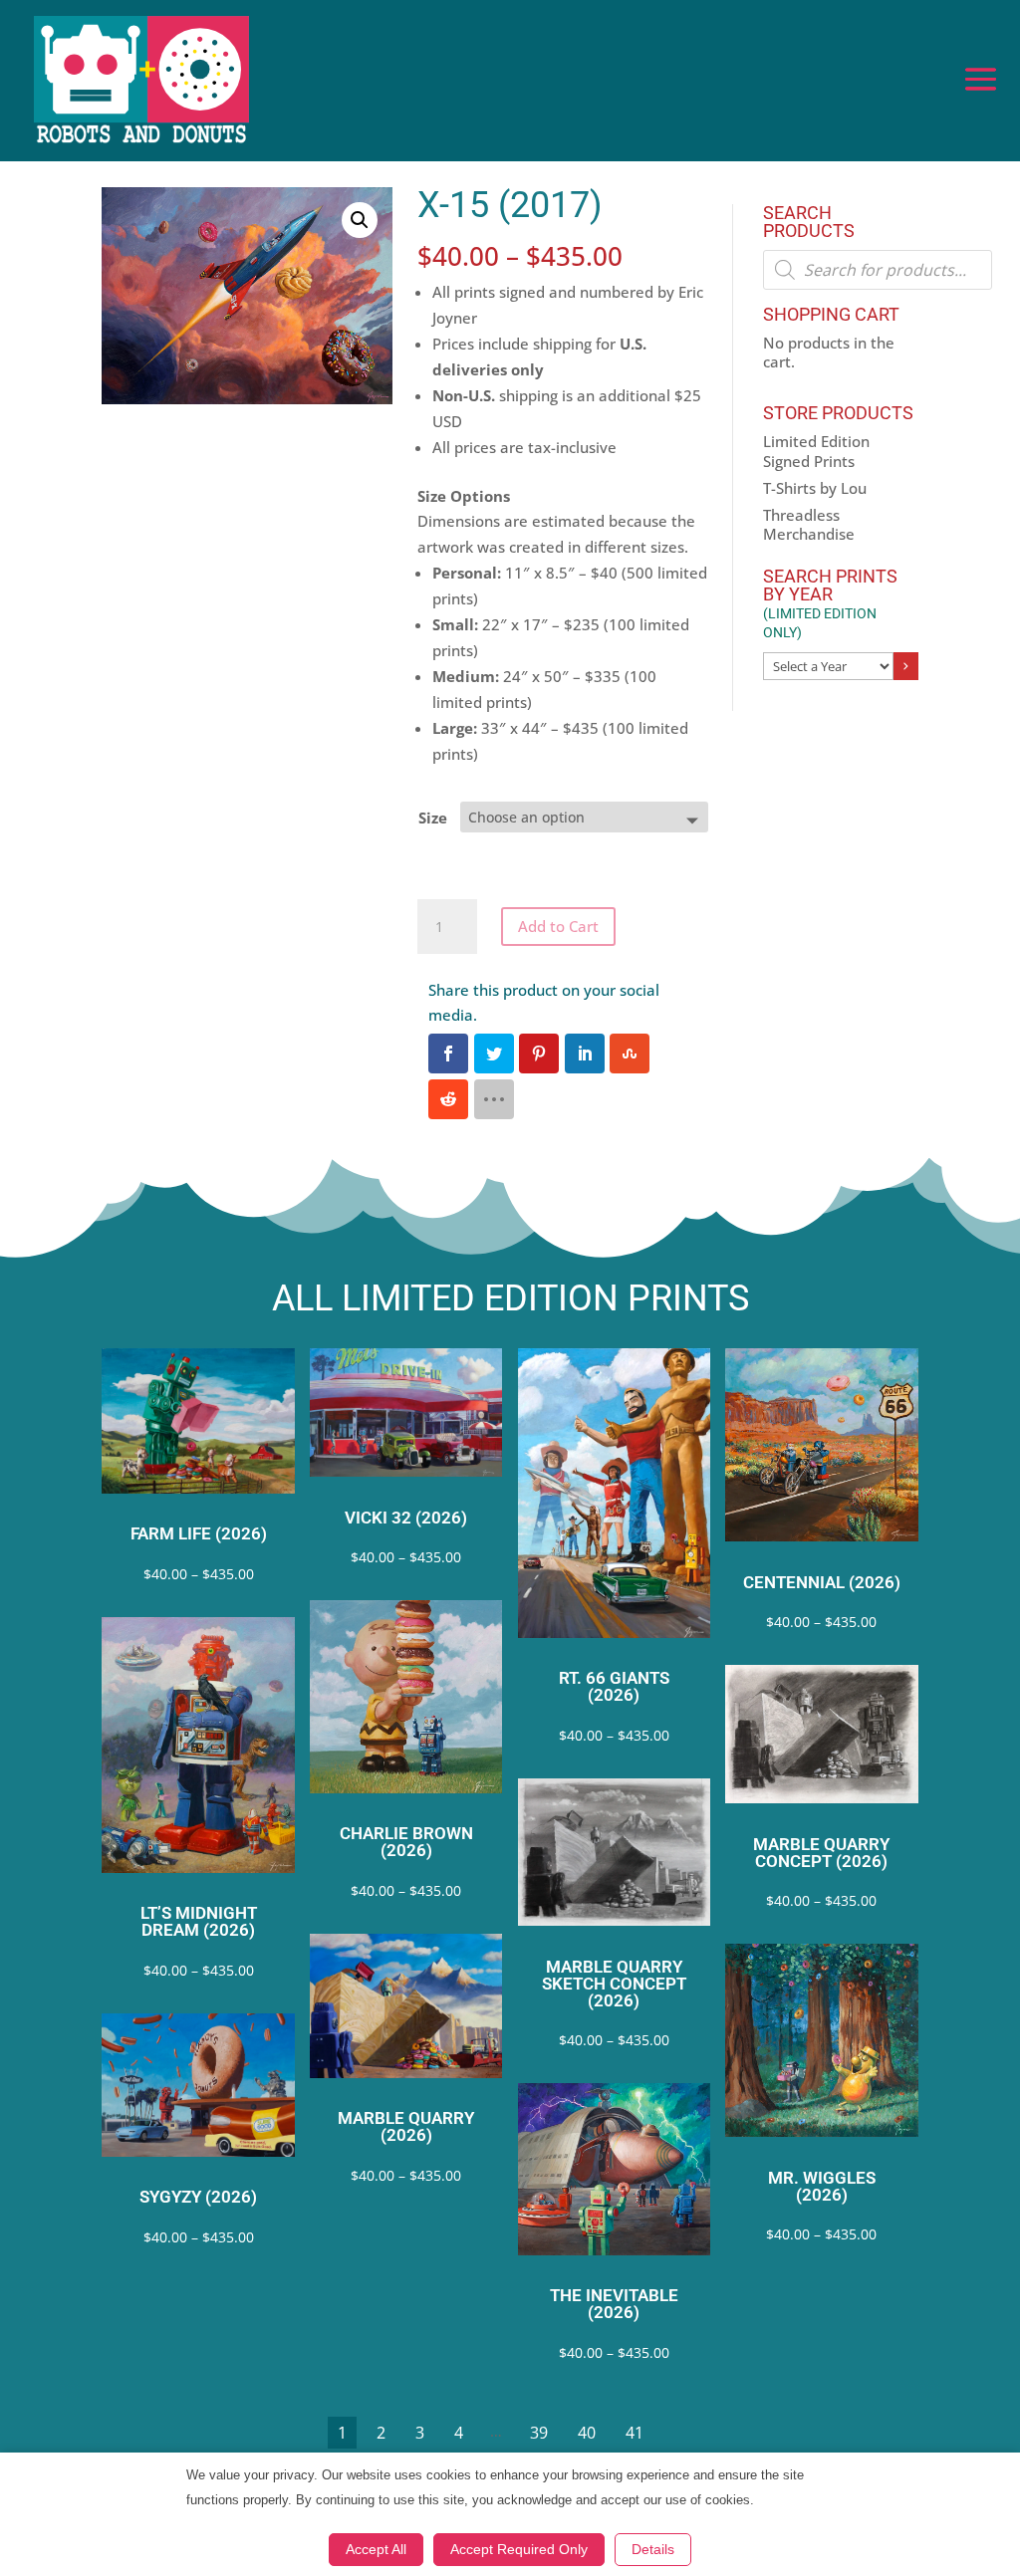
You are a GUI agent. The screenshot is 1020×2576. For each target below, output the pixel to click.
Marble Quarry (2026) (406, 2127)
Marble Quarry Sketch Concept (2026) (614, 1984)
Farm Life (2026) (199, 1534)
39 (539, 2433)
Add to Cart (558, 926)
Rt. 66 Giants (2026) (614, 1687)
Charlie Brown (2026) (406, 1842)
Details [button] (653, 2549)
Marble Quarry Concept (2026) (821, 1853)
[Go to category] (905, 666)
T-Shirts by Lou (815, 488)
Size (433, 818)
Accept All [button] (376, 2549)
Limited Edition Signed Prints (816, 451)
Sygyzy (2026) (198, 2197)
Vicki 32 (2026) (406, 1518)
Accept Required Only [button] (519, 2549)
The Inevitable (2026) (614, 2304)
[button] (360, 220)
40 (587, 2433)
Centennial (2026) (822, 1583)
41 (635, 2433)
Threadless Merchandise (809, 525)
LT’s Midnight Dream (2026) (199, 1922)
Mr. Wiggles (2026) (822, 2187)
